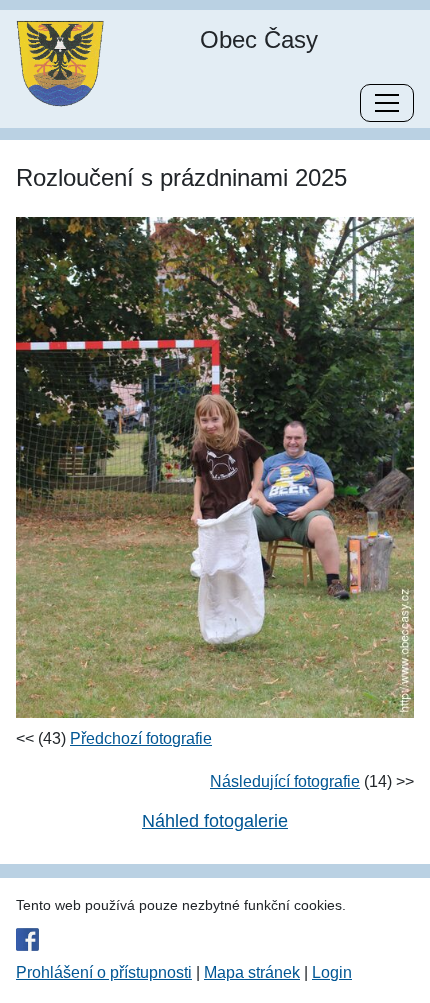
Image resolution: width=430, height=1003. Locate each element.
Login (332, 972)
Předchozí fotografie (141, 738)
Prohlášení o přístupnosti (104, 972)
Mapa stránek (252, 972)
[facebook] (215, 939)
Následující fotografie (285, 781)
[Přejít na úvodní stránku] (60, 62)
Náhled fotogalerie (215, 821)
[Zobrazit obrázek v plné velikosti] (215, 466)
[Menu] (387, 103)
